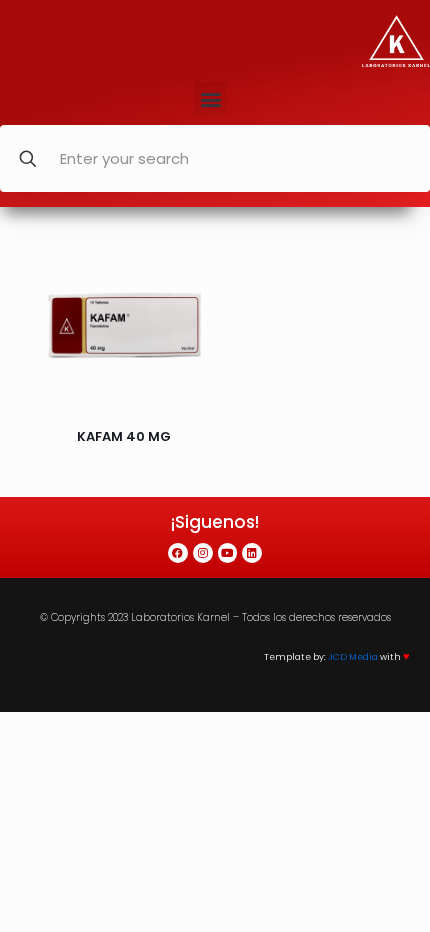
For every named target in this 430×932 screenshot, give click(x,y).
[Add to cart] (188, 260)
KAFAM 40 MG (124, 436)
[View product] (188, 289)
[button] (210, 98)
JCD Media (353, 657)
